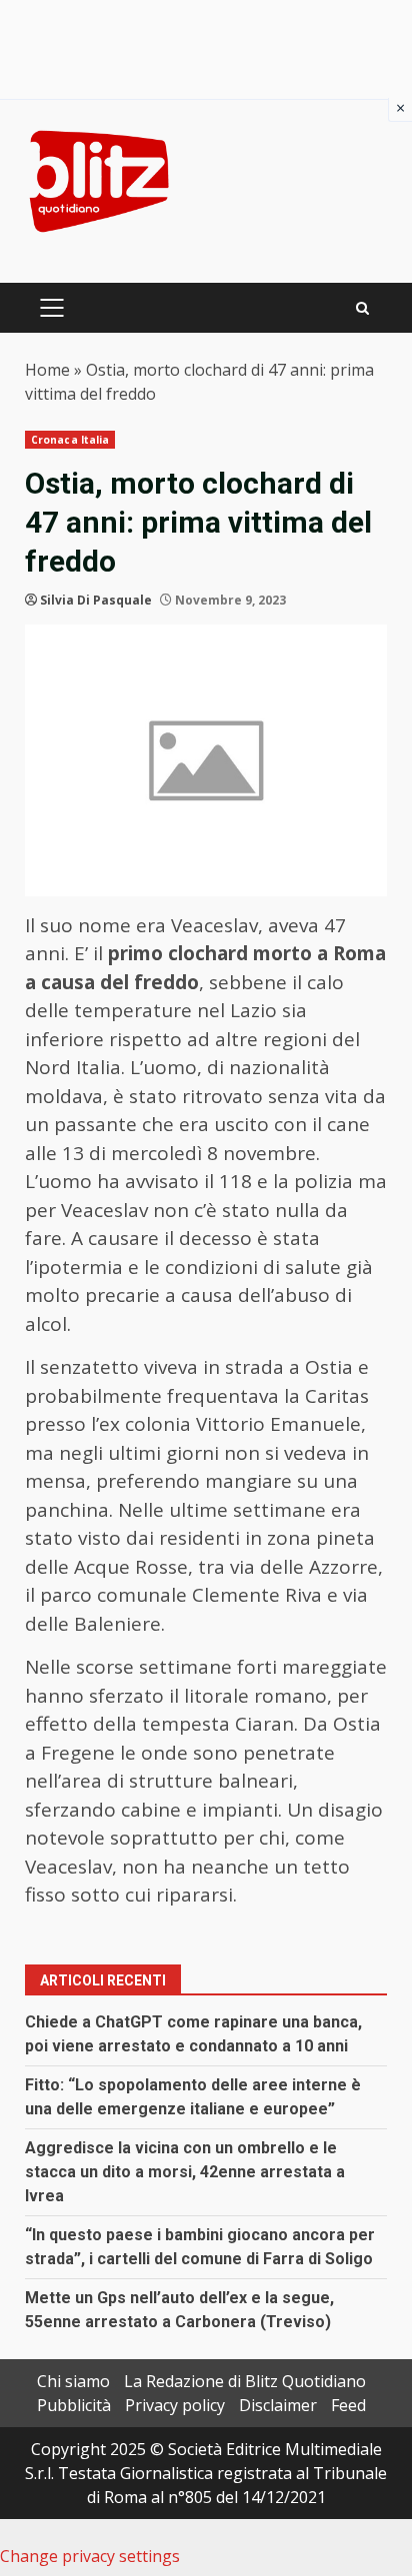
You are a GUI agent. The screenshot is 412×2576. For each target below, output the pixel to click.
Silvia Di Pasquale (96, 600)
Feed (348, 2405)
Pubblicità (74, 2405)
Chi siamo (73, 2381)
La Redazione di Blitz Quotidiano (245, 2381)
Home (47, 370)
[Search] (362, 308)
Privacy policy (175, 2405)
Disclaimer (278, 2405)
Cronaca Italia (70, 440)
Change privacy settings (90, 2556)
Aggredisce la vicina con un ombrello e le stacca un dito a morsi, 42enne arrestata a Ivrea (185, 2172)
